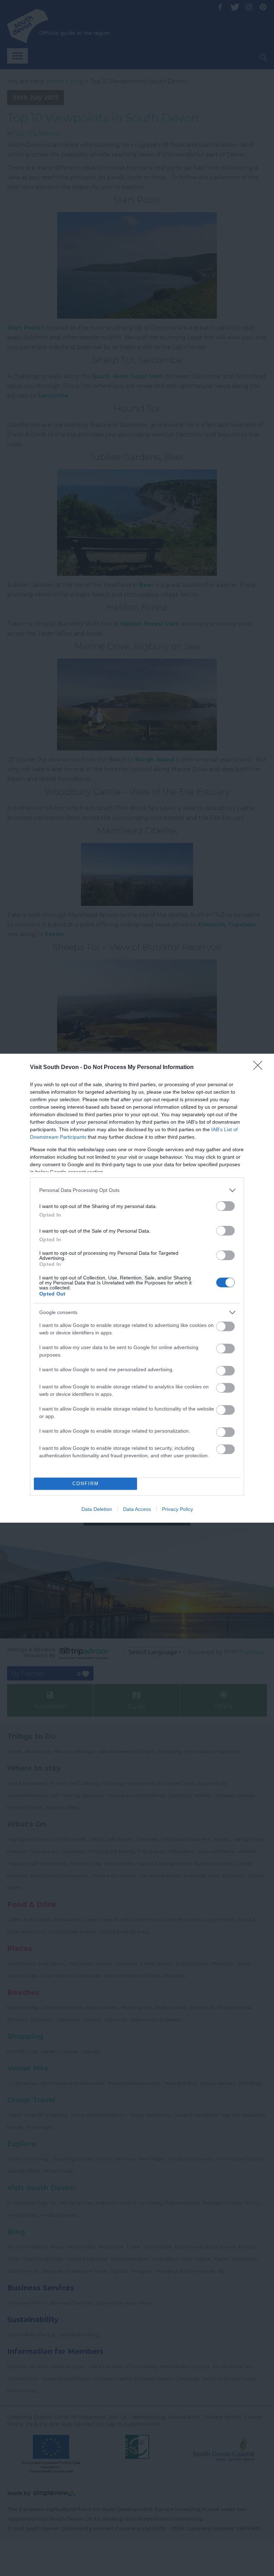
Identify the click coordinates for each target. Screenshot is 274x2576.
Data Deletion (97, 1509)
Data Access (137, 1509)
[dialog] (137, 1288)
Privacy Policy (177, 1509)
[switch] (225, 1206)
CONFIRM (86, 1484)
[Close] (260, 1068)
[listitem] (137, 1190)
